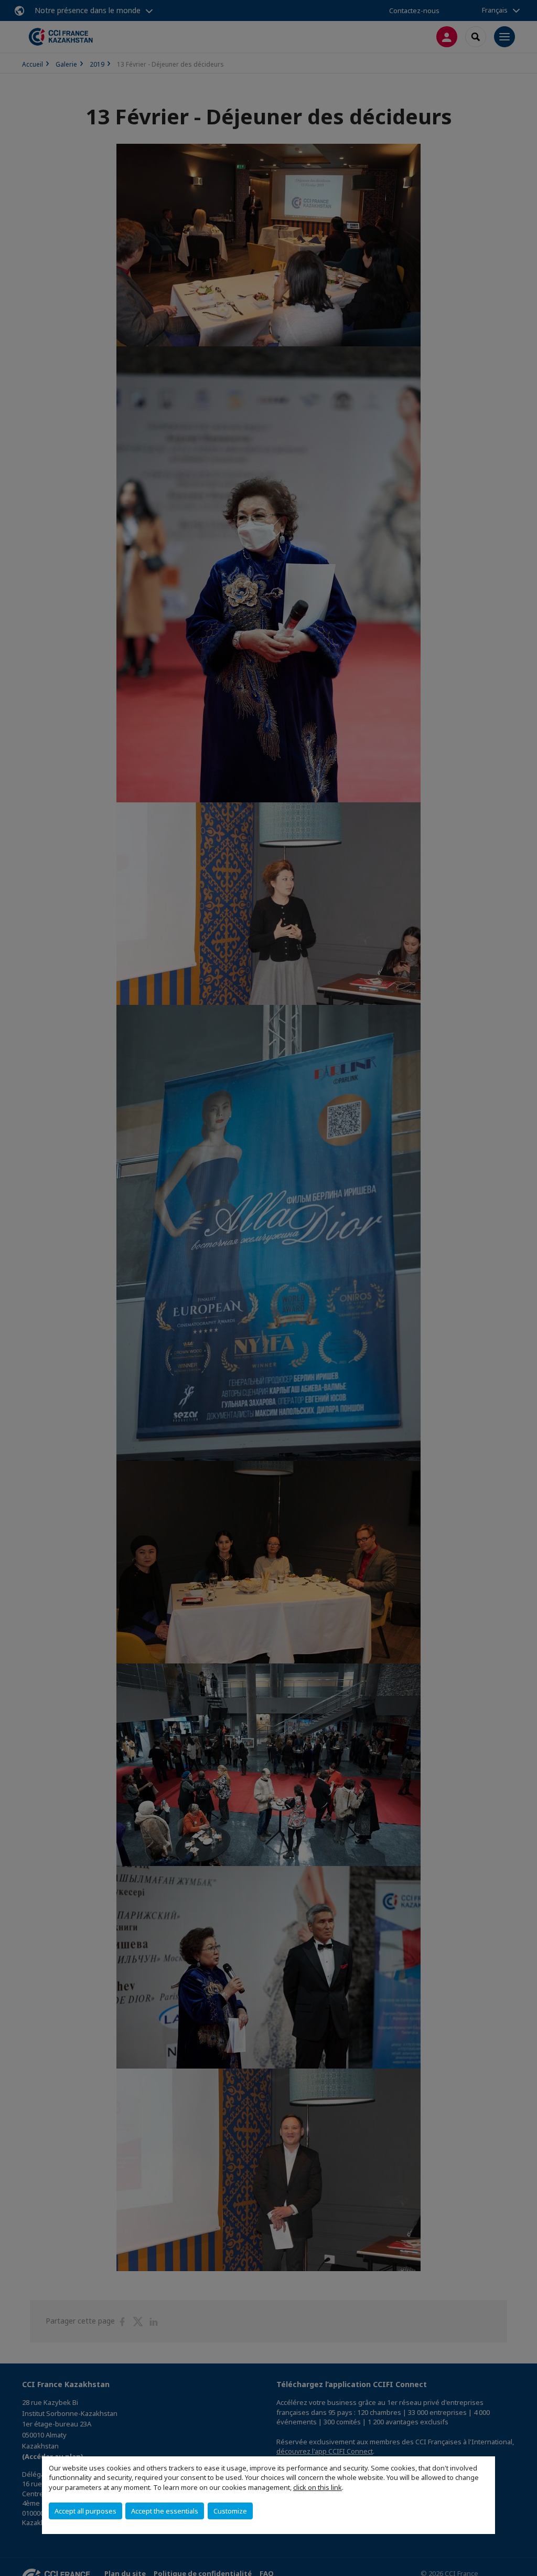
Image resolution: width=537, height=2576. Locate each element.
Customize (230, 2511)
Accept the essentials (165, 2511)
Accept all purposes (85, 2511)
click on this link (318, 2487)
